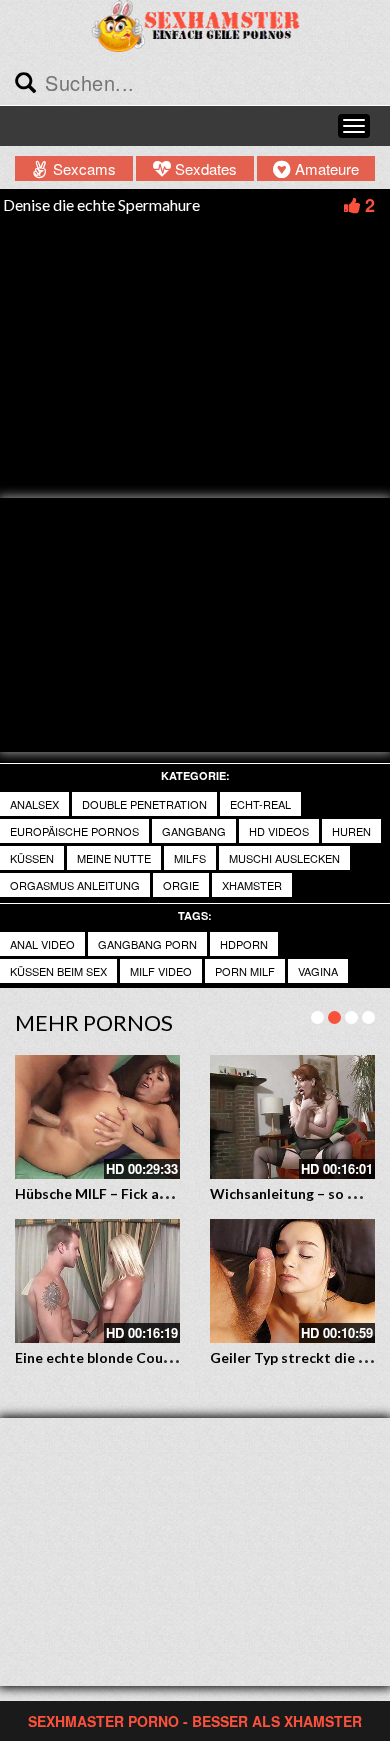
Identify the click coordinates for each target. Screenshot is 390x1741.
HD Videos (279, 831)
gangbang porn (147, 944)
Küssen (32, 858)
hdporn (244, 944)
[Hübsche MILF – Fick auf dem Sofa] (97, 1117)
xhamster (252, 885)
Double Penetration (144, 804)
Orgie (181, 885)
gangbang (194, 831)
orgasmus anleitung (75, 885)
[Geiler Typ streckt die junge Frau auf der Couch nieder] (292, 1281)
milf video (161, 971)
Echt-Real (260, 804)
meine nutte (114, 858)
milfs (190, 858)
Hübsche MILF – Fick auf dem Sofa (126, 1193)
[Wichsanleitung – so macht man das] (292, 1117)
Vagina (318, 971)
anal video (42, 944)
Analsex (34, 804)
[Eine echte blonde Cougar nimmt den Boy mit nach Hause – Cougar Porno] (97, 1281)
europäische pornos (74, 831)
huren (351, 831)
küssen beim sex (58, 971)
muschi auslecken (284, 858)
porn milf (245, 971)
